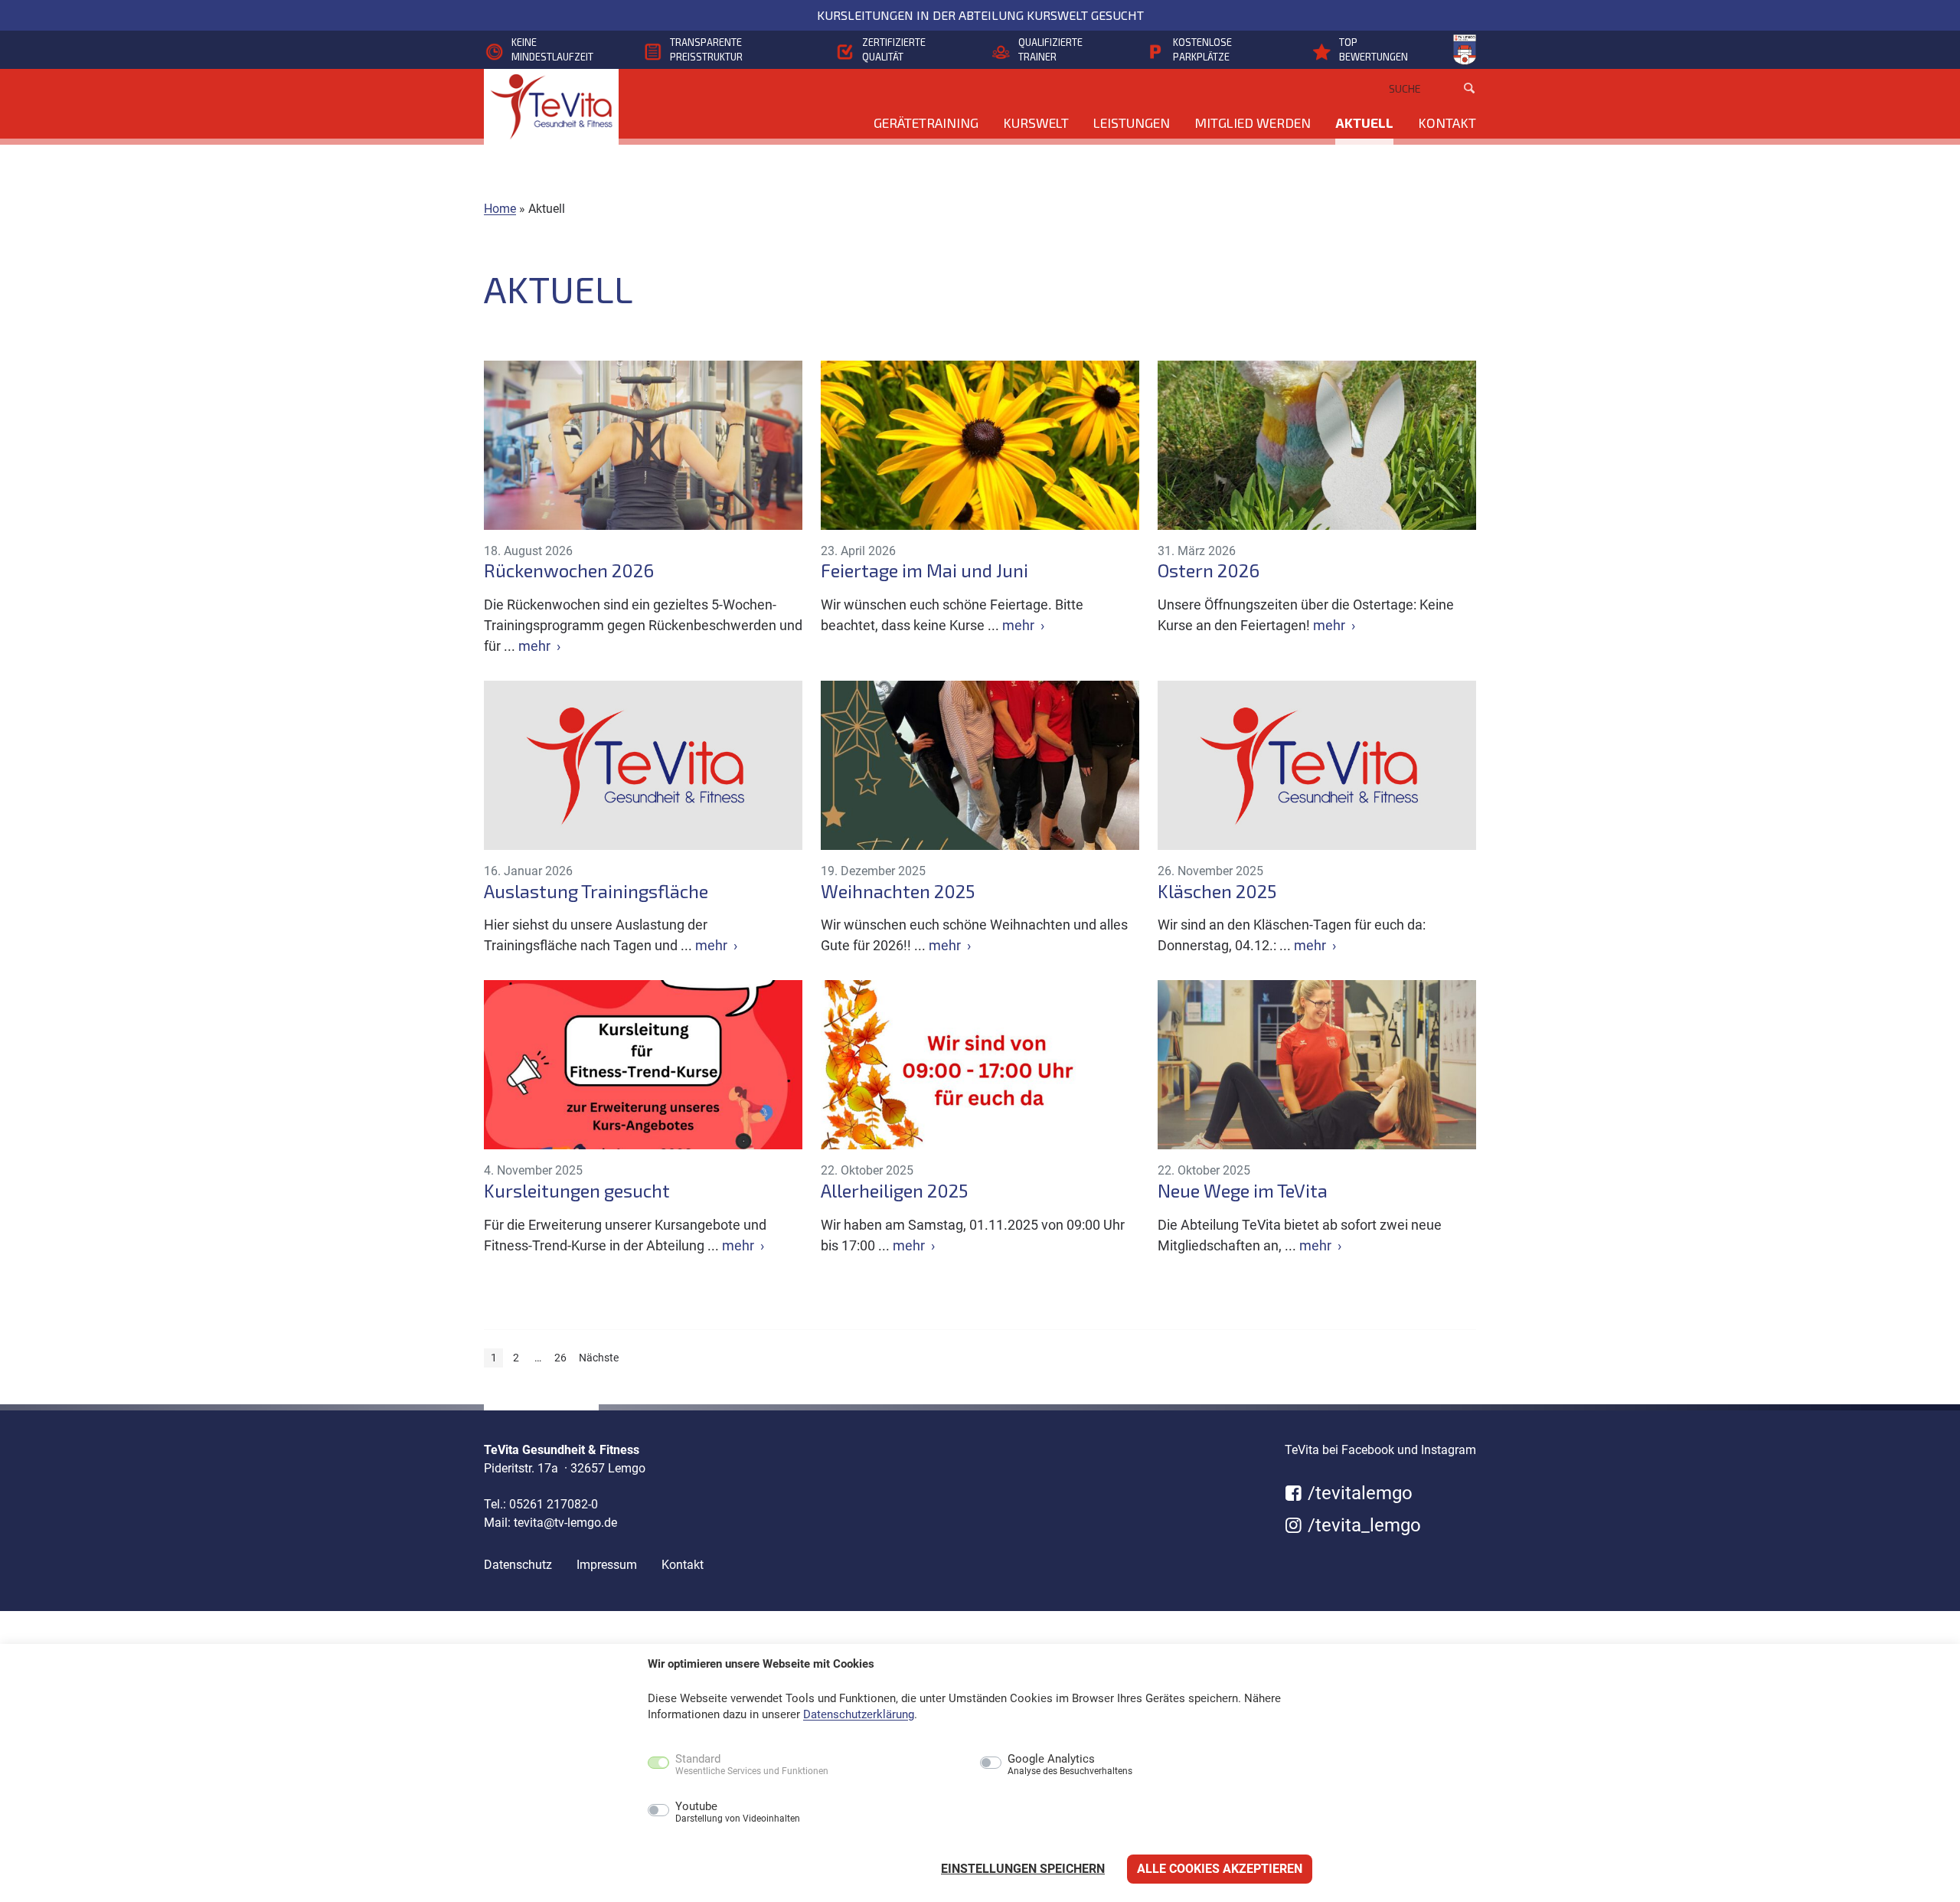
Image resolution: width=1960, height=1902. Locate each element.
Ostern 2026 (1209, 570)
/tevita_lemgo (1362, 1525)
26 (560, 1358)
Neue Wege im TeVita (1243, 1191)
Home (500, 209)
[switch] (626, 1812)
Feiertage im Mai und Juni (924, 570)
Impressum (607, 1565)
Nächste (599, 1358)
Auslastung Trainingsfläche (596, 891)
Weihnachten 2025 (898, 891)
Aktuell (1364, 123)
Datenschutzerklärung (859, 1714)
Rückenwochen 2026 (569, 570)
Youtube (738, 1812)
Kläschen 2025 (1217, 891)
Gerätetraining (926, 123)
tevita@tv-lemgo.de (565, 1523)
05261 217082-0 (554, 1504)
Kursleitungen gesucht (577, 1191)
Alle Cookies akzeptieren (1220, 1869)
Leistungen (1132, 123)
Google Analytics (1070, 1765)
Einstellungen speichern (1023, 1869)
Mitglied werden (1253, 123)
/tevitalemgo (1358, 1493)
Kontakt (1447, 123)
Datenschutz (518, 1565)
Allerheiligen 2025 (894, 1191)
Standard (752, 1765)
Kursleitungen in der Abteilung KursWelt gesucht (980, 15)
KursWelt (1036, 123)
